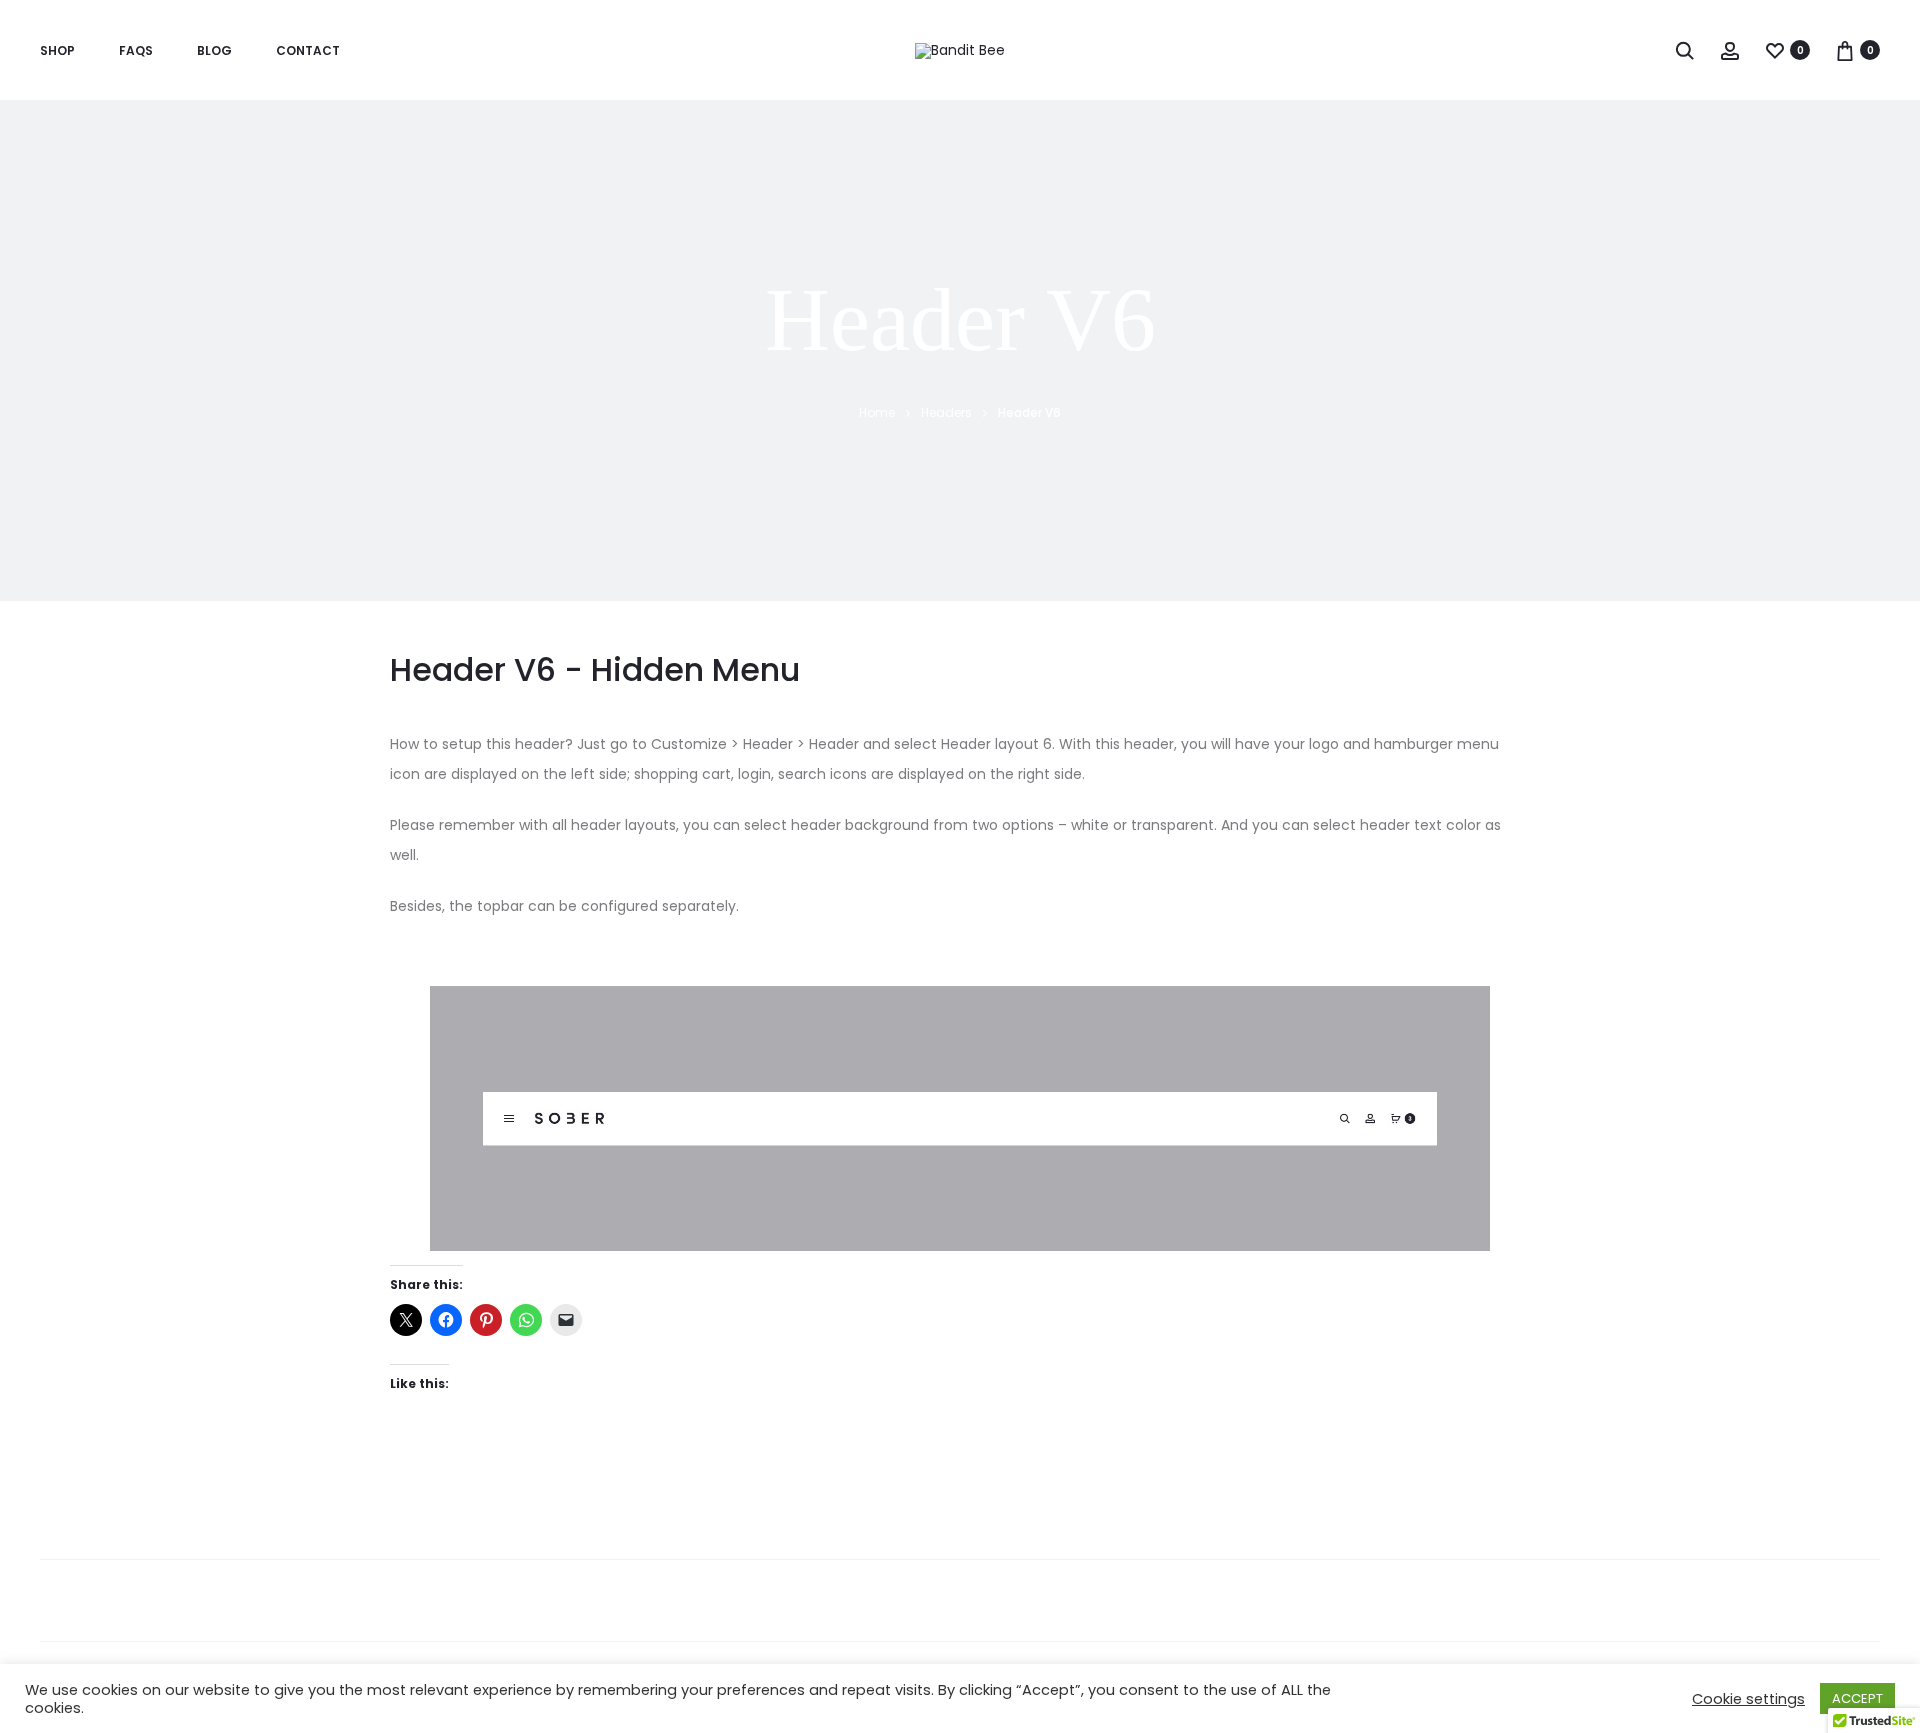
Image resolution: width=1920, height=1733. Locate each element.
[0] (1775, 50)
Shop (57, 50)
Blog (214, 50)
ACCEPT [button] (1857, 1698)
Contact (308, 50)
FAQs (136, 50)
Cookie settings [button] (1748, 1699)
